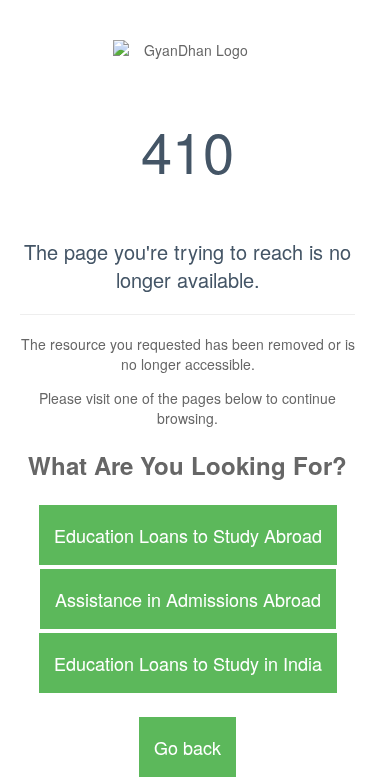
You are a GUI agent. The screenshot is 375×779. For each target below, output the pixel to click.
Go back (187, 747)
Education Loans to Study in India (188, 663)
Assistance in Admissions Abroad (188, 599)
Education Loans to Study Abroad (188, 535)
